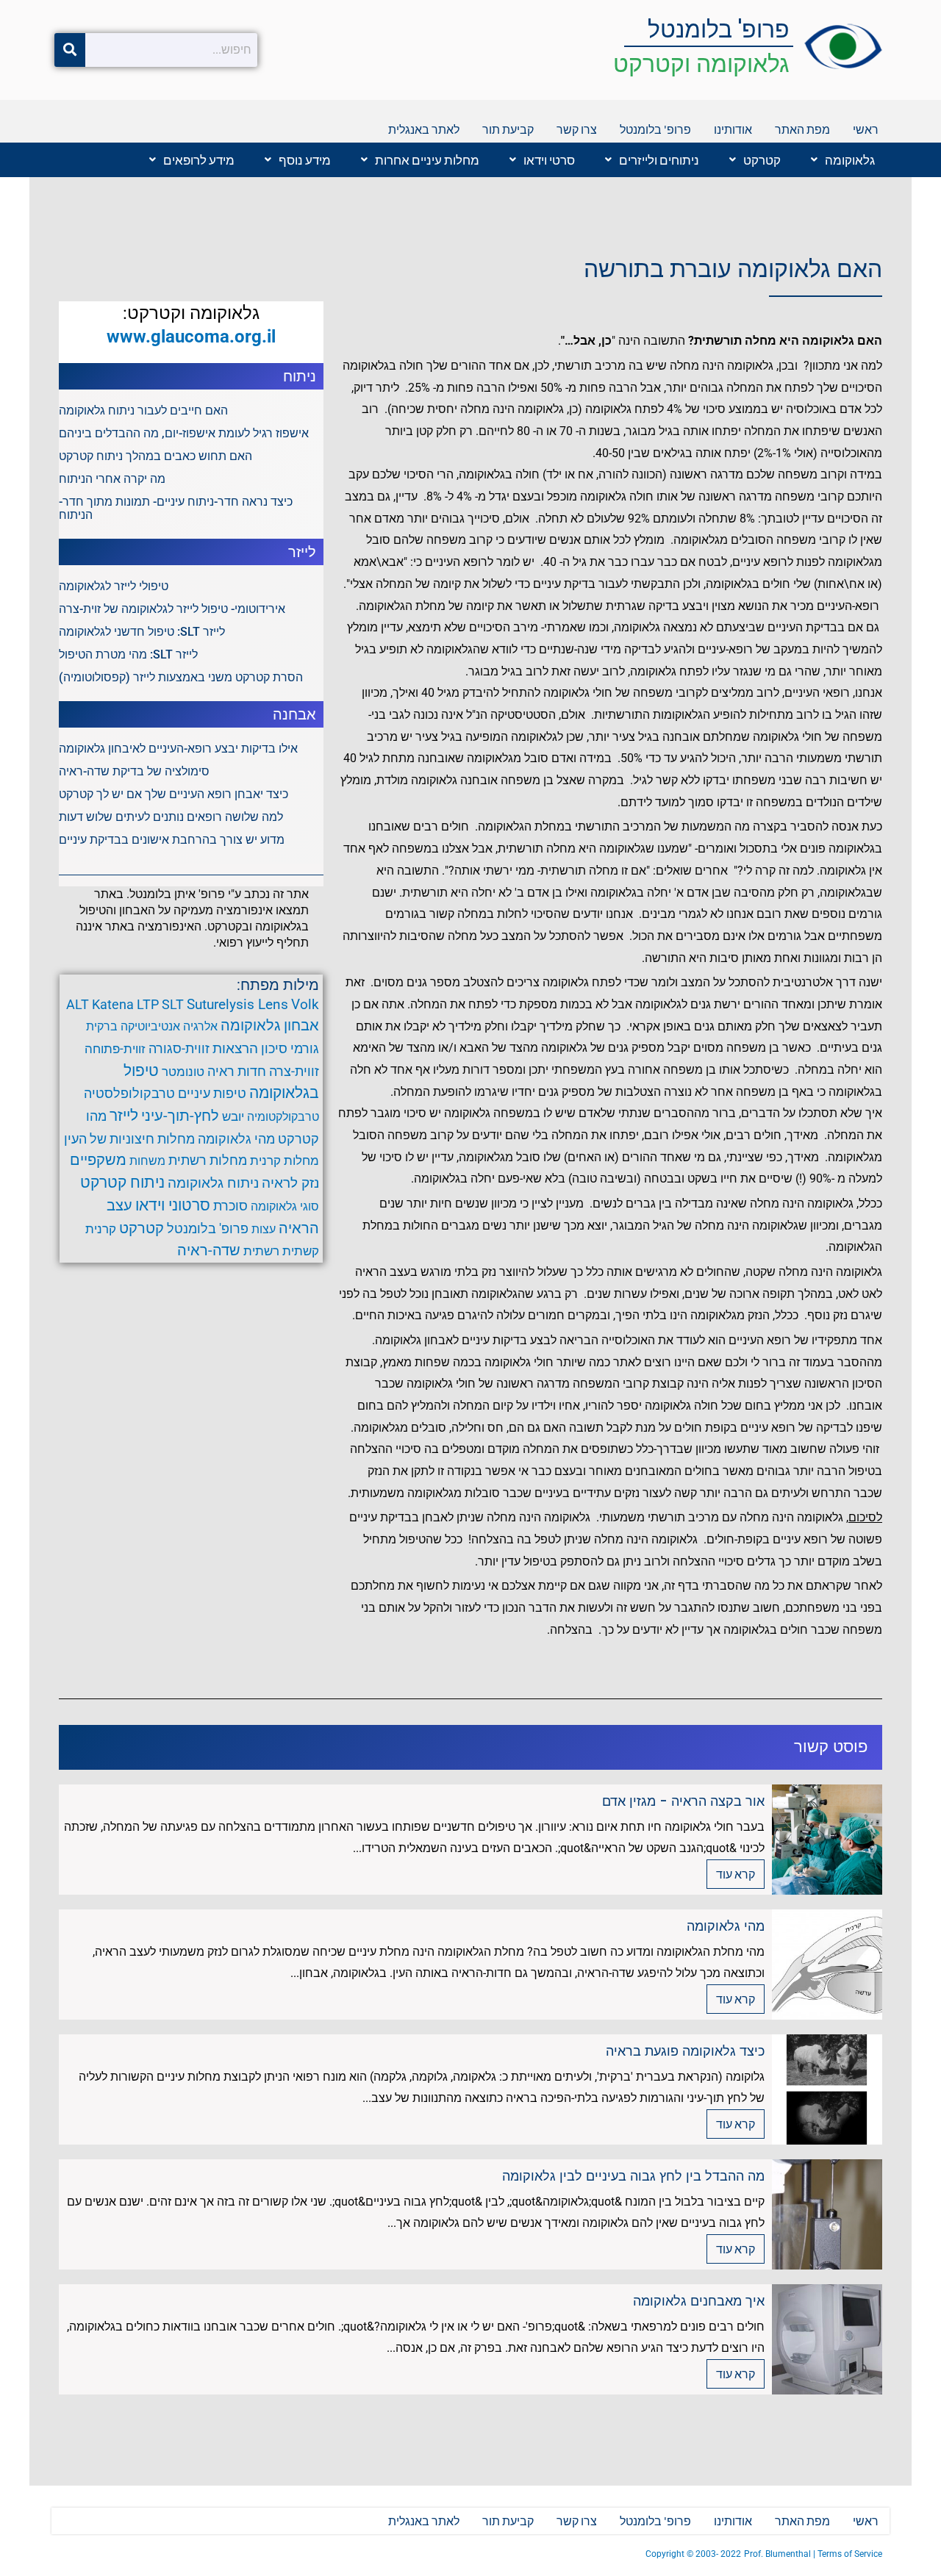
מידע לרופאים (199, 160)
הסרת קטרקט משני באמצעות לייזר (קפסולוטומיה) (181, 677)
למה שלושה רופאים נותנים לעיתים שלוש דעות (171, 817)
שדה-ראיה (209, 1250)
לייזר (124, 1116)
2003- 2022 (718, 2554)
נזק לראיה (290, 1183)
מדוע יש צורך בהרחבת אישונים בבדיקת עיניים (172, 840)
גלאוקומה (850, 160)
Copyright (666, 2554)
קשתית (301, 1251)
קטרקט (762, 160)
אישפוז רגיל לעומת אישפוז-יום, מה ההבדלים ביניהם (184, 433)
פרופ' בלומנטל (719, 29)
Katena (113, 1004)
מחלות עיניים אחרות (427, 160)
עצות (264, 1229)
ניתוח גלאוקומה (213, 1183)
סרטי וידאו (549, 160)
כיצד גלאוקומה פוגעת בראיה (685, 2051)
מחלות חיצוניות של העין (129, 1139)
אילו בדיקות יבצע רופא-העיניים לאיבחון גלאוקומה (178, 749)
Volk (305, 1004)
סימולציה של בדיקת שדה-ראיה (134, 771)
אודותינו (733, 129)
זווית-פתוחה (115, 1049)
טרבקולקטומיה (283, 1117)
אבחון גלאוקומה (270, 1025)
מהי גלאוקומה (236, 1139)
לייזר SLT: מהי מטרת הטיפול (128, 654)
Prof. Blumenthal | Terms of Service (813, 2554)
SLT (173, 1004)
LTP (148, 1004)
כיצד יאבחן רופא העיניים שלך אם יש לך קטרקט (173, 794)
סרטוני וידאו (173, 1205)
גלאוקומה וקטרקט (701, 64)
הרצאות (235, 1049)
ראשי (866, 129)
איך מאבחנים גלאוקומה (699, 2301)
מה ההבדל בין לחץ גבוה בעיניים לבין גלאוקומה (633, 2176)
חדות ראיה (237, 1072)
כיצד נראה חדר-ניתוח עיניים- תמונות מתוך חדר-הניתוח (176, 508)
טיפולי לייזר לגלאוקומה (114, 586)
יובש (233, 1116)
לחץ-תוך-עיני (180, 1116)
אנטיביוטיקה (150, 1026)
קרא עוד (736, 1874)
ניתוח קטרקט (122, 1183)
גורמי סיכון (290, 1049)
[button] (839, 160)
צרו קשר (577, 129)
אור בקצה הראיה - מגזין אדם (683, 1801)
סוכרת (230, 1206)
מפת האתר (802, 129)
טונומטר (183, 1072)
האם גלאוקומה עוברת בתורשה (733, 269)
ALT (78, 1004)
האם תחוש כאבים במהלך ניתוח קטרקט (155, 456)
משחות (147, 1161)
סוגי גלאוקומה (285, 1206)
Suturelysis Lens (237, 1004)
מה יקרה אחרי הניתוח (112, 479)
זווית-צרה (294, 1071)
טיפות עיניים (212, 1094)
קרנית (101, 1229)
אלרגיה (200, 1026)
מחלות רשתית (208, 1160)
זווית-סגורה (179, 1048)
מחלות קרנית (285, 1160)
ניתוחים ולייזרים (659, 160)
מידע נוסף (305, 160)
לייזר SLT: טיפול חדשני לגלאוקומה (142, 632)
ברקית (102, 1026)
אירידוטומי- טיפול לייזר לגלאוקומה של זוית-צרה (172, 609)
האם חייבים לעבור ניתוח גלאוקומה (143, 410)
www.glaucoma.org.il (191, 337)
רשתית (261, 1251)
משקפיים (98, 1160)
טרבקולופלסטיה (129, 1093)
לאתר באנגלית (424, 129)
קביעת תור (508, 129)
